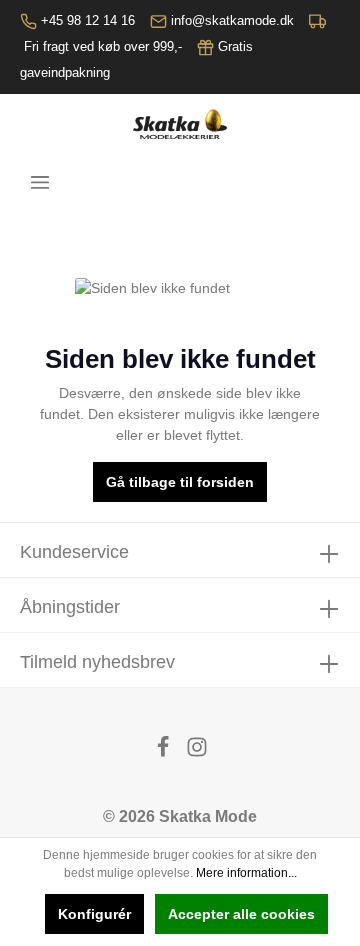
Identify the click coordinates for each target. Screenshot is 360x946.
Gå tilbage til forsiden (180, 482)
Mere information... (246, 873)
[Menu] (40, 182)
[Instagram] (197, 752)
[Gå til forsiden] (179, 124)
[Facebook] (165, 752)
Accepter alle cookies (241, 914)
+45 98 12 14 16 (88, 20)
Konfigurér (94, 914)
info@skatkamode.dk (232, 20)
